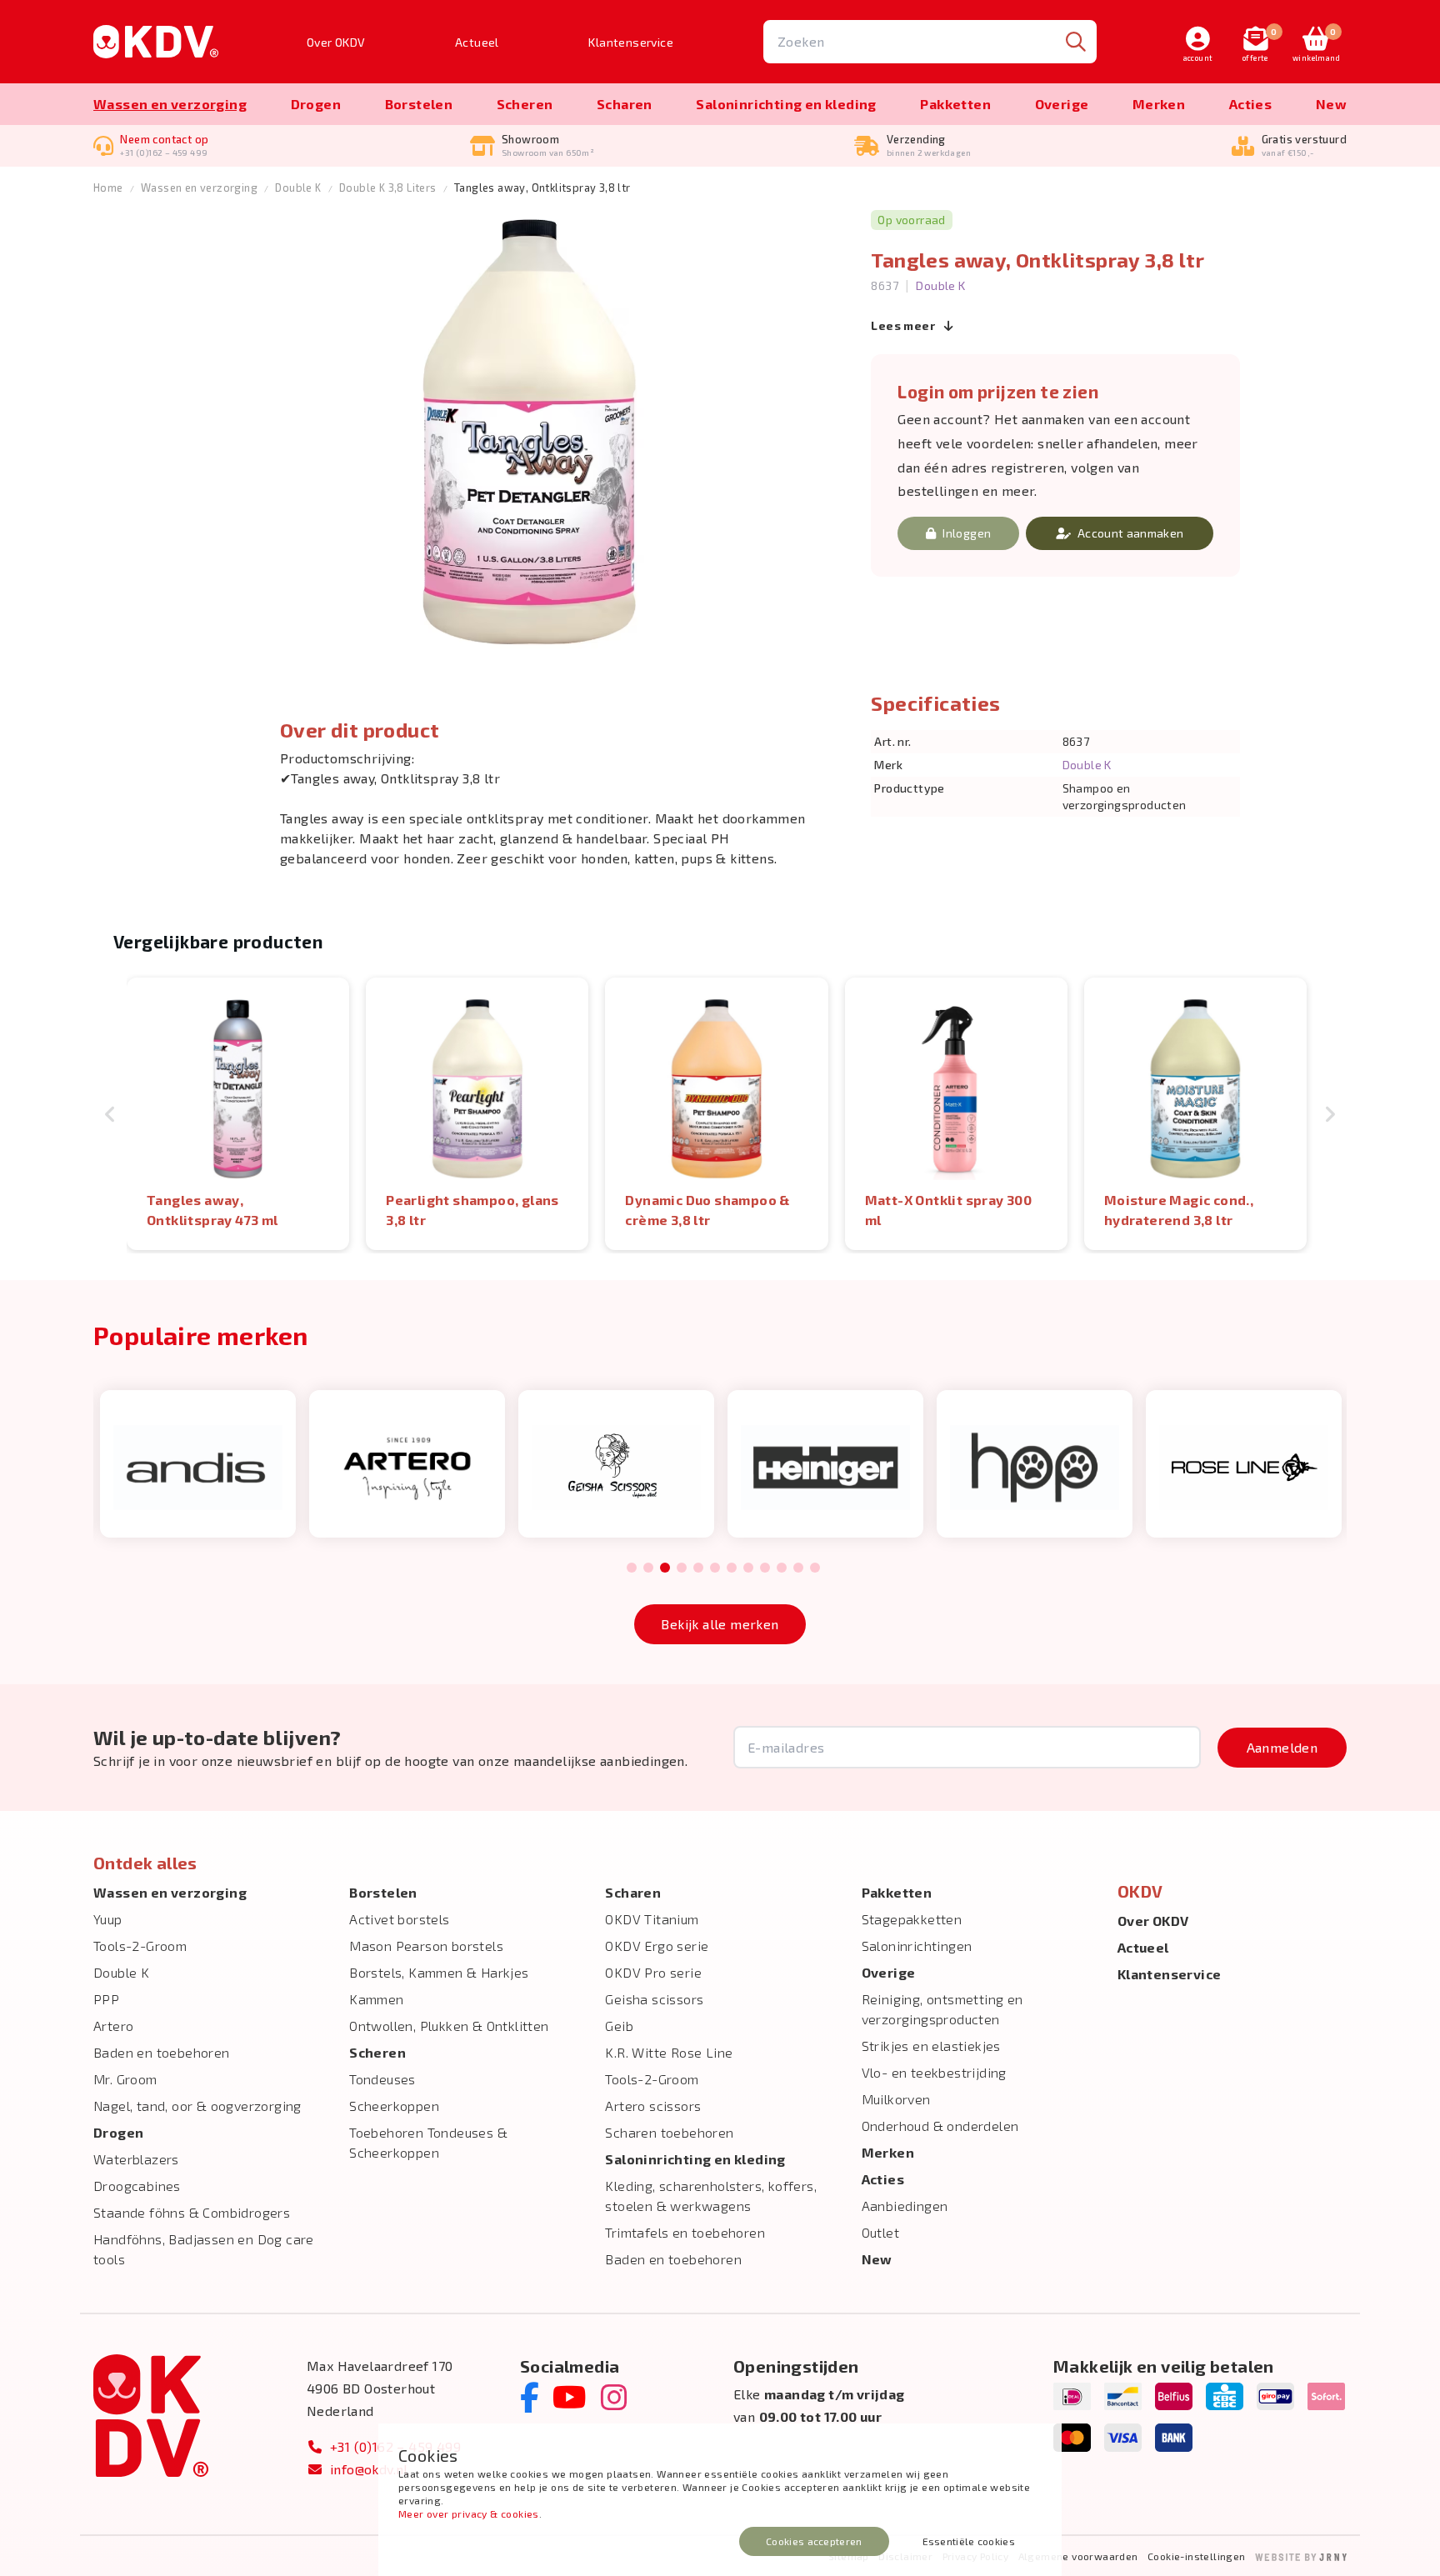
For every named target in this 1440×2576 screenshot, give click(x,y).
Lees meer (904, 325)
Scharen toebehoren (669, 2132)
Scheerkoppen (394, 2106)
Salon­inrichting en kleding (786, 104)
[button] (110, 1114)
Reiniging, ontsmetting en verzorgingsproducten (942, 2009)
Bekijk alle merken (720, 1624)
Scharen (625, 104)
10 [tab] (782, 1568)
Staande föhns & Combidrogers (192, 2212)
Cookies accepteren (814, 2541)
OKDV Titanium (652, 1919)
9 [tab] (765, 1568)
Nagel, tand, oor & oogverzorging (197, 2106)
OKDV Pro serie (653, 1972)
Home (108, 188)
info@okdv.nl (369, 2469)
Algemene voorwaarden (1078, 2556)
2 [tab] (648, 1568)
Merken (1159, 104)
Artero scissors (653, 2106)
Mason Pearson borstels (426, 1946)
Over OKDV (336, 42)
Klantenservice (631, 42)
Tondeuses (382, 2079)
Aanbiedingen (905, 2206)
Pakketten (955, 104)
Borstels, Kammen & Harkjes (439, 1972)
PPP (106, 1999)
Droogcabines (137, 2186)
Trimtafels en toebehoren (685, 2232)
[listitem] (238, 1114)
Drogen (316, 104)
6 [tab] (715, 1568)
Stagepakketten (912, 1919)
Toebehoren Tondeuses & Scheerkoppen (428, 2142)
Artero (113, 2026)
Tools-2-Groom (140, 1946)
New (1331, 104)
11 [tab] (798, 1568)
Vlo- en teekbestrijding (934, 2072)
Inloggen (967, 533)
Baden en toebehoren (162, 2052)
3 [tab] (665, 1568)
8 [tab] (748, 1568)
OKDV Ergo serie (657, 1946)
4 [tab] (682, 1568)
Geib (619, 2026)
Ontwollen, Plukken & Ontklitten (449, 2026)
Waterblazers (136, 2159)
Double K (298, 188)
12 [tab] (815, 1568)
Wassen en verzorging (170, 104)
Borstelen (419, 104)
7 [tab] (732, 1568)
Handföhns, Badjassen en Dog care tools (204, 2249)
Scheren (525, 104)
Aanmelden (1282, 1747)
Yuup (108, 1919)
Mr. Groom (125, 2079)
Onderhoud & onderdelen (940, 2126)
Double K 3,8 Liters (388, 188)
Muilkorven (896, 2099)
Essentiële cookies (969, 2541)
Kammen (376, 1999)
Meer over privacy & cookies (469, 2513)
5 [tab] (698, 1568)
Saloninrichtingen (917, 1946)
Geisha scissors (654, 1999)
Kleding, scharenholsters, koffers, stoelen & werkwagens (711, 2196)
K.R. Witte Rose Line (669, 2052)
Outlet (880, 2232)
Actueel (477, 42)
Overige (1062, 104)
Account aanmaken (1131, 533)
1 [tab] (632, 1568)
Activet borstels (399, 1919)
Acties (1250, 104)
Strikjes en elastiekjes (931, 2046)
